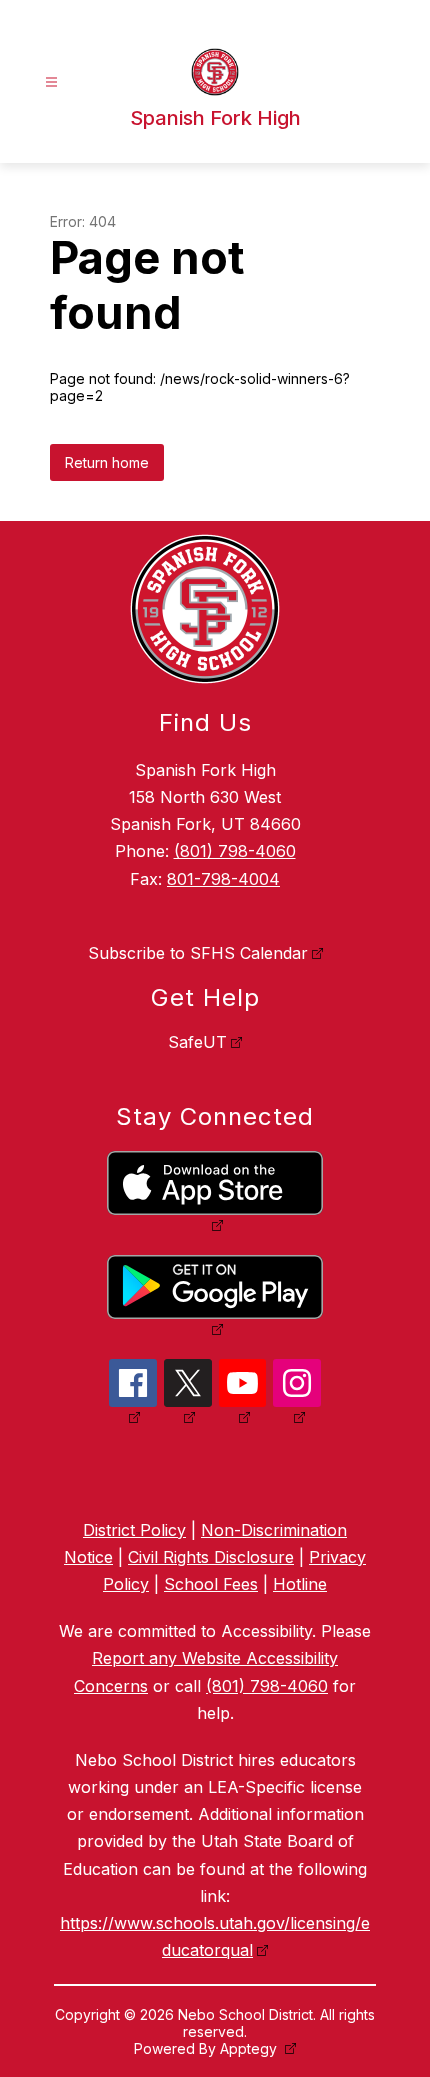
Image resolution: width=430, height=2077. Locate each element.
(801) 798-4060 (235, 851)
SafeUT (197, 1042)
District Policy (134, 1530)
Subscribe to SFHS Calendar (198, 953)
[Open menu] (51, 82)
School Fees (211, 1584)
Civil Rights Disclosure (211, 1557)
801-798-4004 (223, 879)
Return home (107, 462)
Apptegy (250, 2048)
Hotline (300, 1584)
